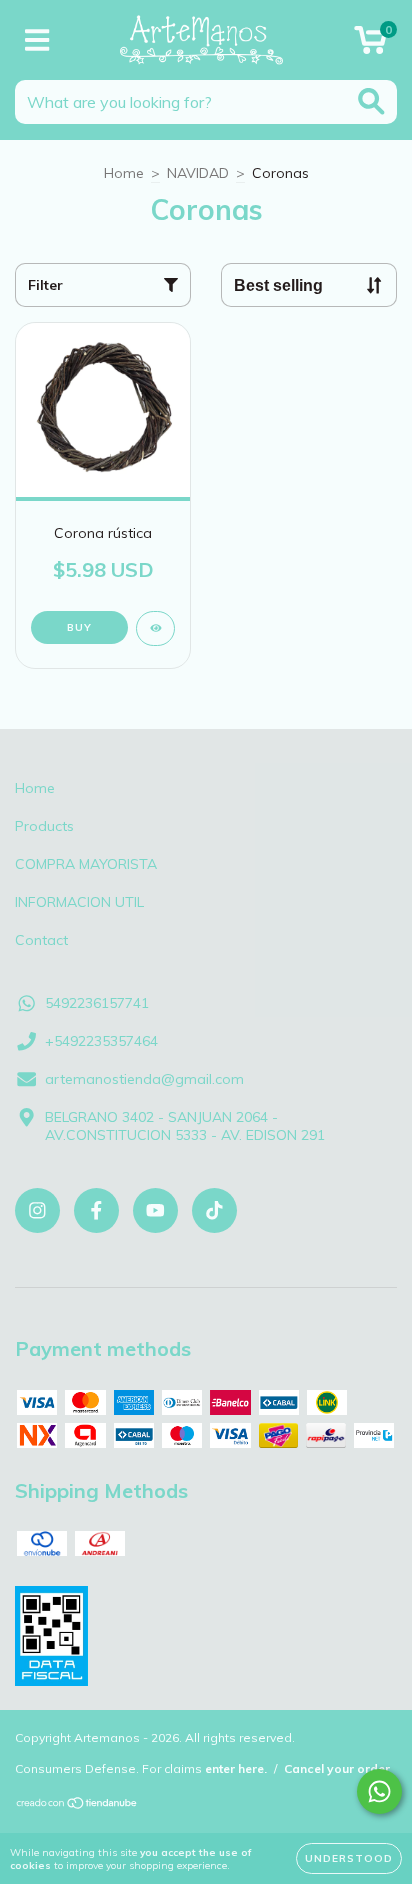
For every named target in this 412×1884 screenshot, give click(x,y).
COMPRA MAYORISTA (86, 864)
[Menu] (37, 40)
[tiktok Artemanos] (214, 1210)
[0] (370, 45)
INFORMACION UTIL (79, 902)
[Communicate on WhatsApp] (379, 1791)
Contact (41, 940)
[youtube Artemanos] (155, 1210)
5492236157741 (97, 1003)
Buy (79, 627)
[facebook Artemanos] (96, 1210)
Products (44, 826)
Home (124, 173)
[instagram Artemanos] (37, 1210)
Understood (349, 1858)
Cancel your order (337, 1768)
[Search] (371, 101)
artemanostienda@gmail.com (144, 1079)
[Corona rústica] (155, 628)
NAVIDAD (198, 173)
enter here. (236, 1768)
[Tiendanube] (77, 1805)
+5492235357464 (101, 1041)
